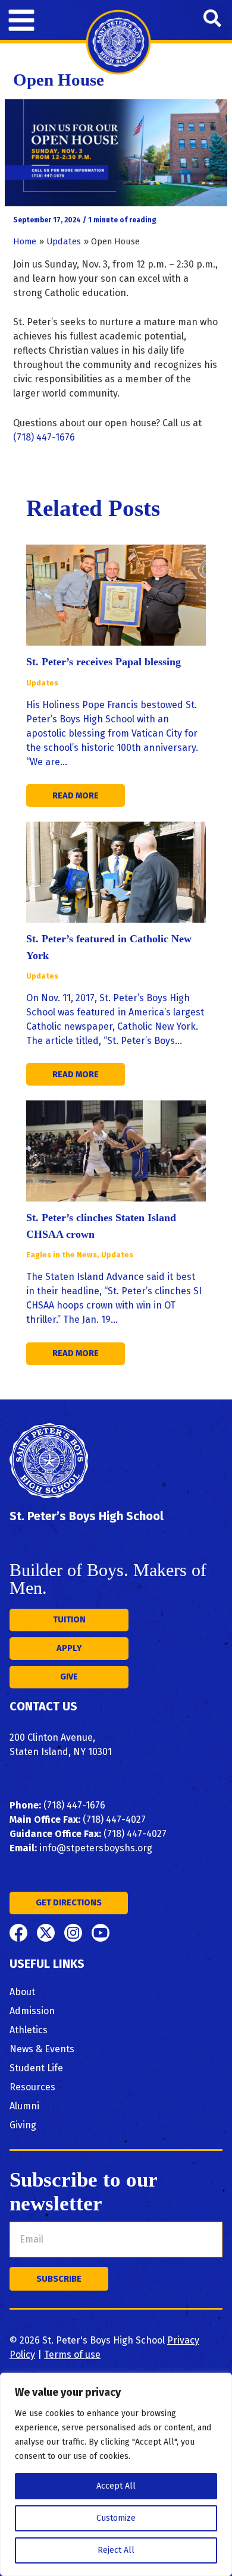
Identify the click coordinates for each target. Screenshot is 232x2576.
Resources (32, 2087)
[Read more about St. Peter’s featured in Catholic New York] (116, 872)
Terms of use (72, 2355)
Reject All (116, 2550)
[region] (116, 2474)
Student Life (36, 2068)
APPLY (69, 1648)
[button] (213, 20)
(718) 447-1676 (44, 437)
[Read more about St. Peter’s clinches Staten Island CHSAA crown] (116, 1150)
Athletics (29, 2030)
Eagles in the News (62, 1255)
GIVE (69, 1677)
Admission (32, 2011)
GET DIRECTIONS (69, 1902)
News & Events (42, 2049)
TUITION (69, 1619)
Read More (76, 795)
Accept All (116, 2486)
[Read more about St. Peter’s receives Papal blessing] (116, 595)
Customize (116, 2518)
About (22, 1992)
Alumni (24, 2106)
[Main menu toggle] (21, 20)
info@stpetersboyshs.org (96, 1848)
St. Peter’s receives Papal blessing (104, 662)
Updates (42, 683)
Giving (23, 2125)
